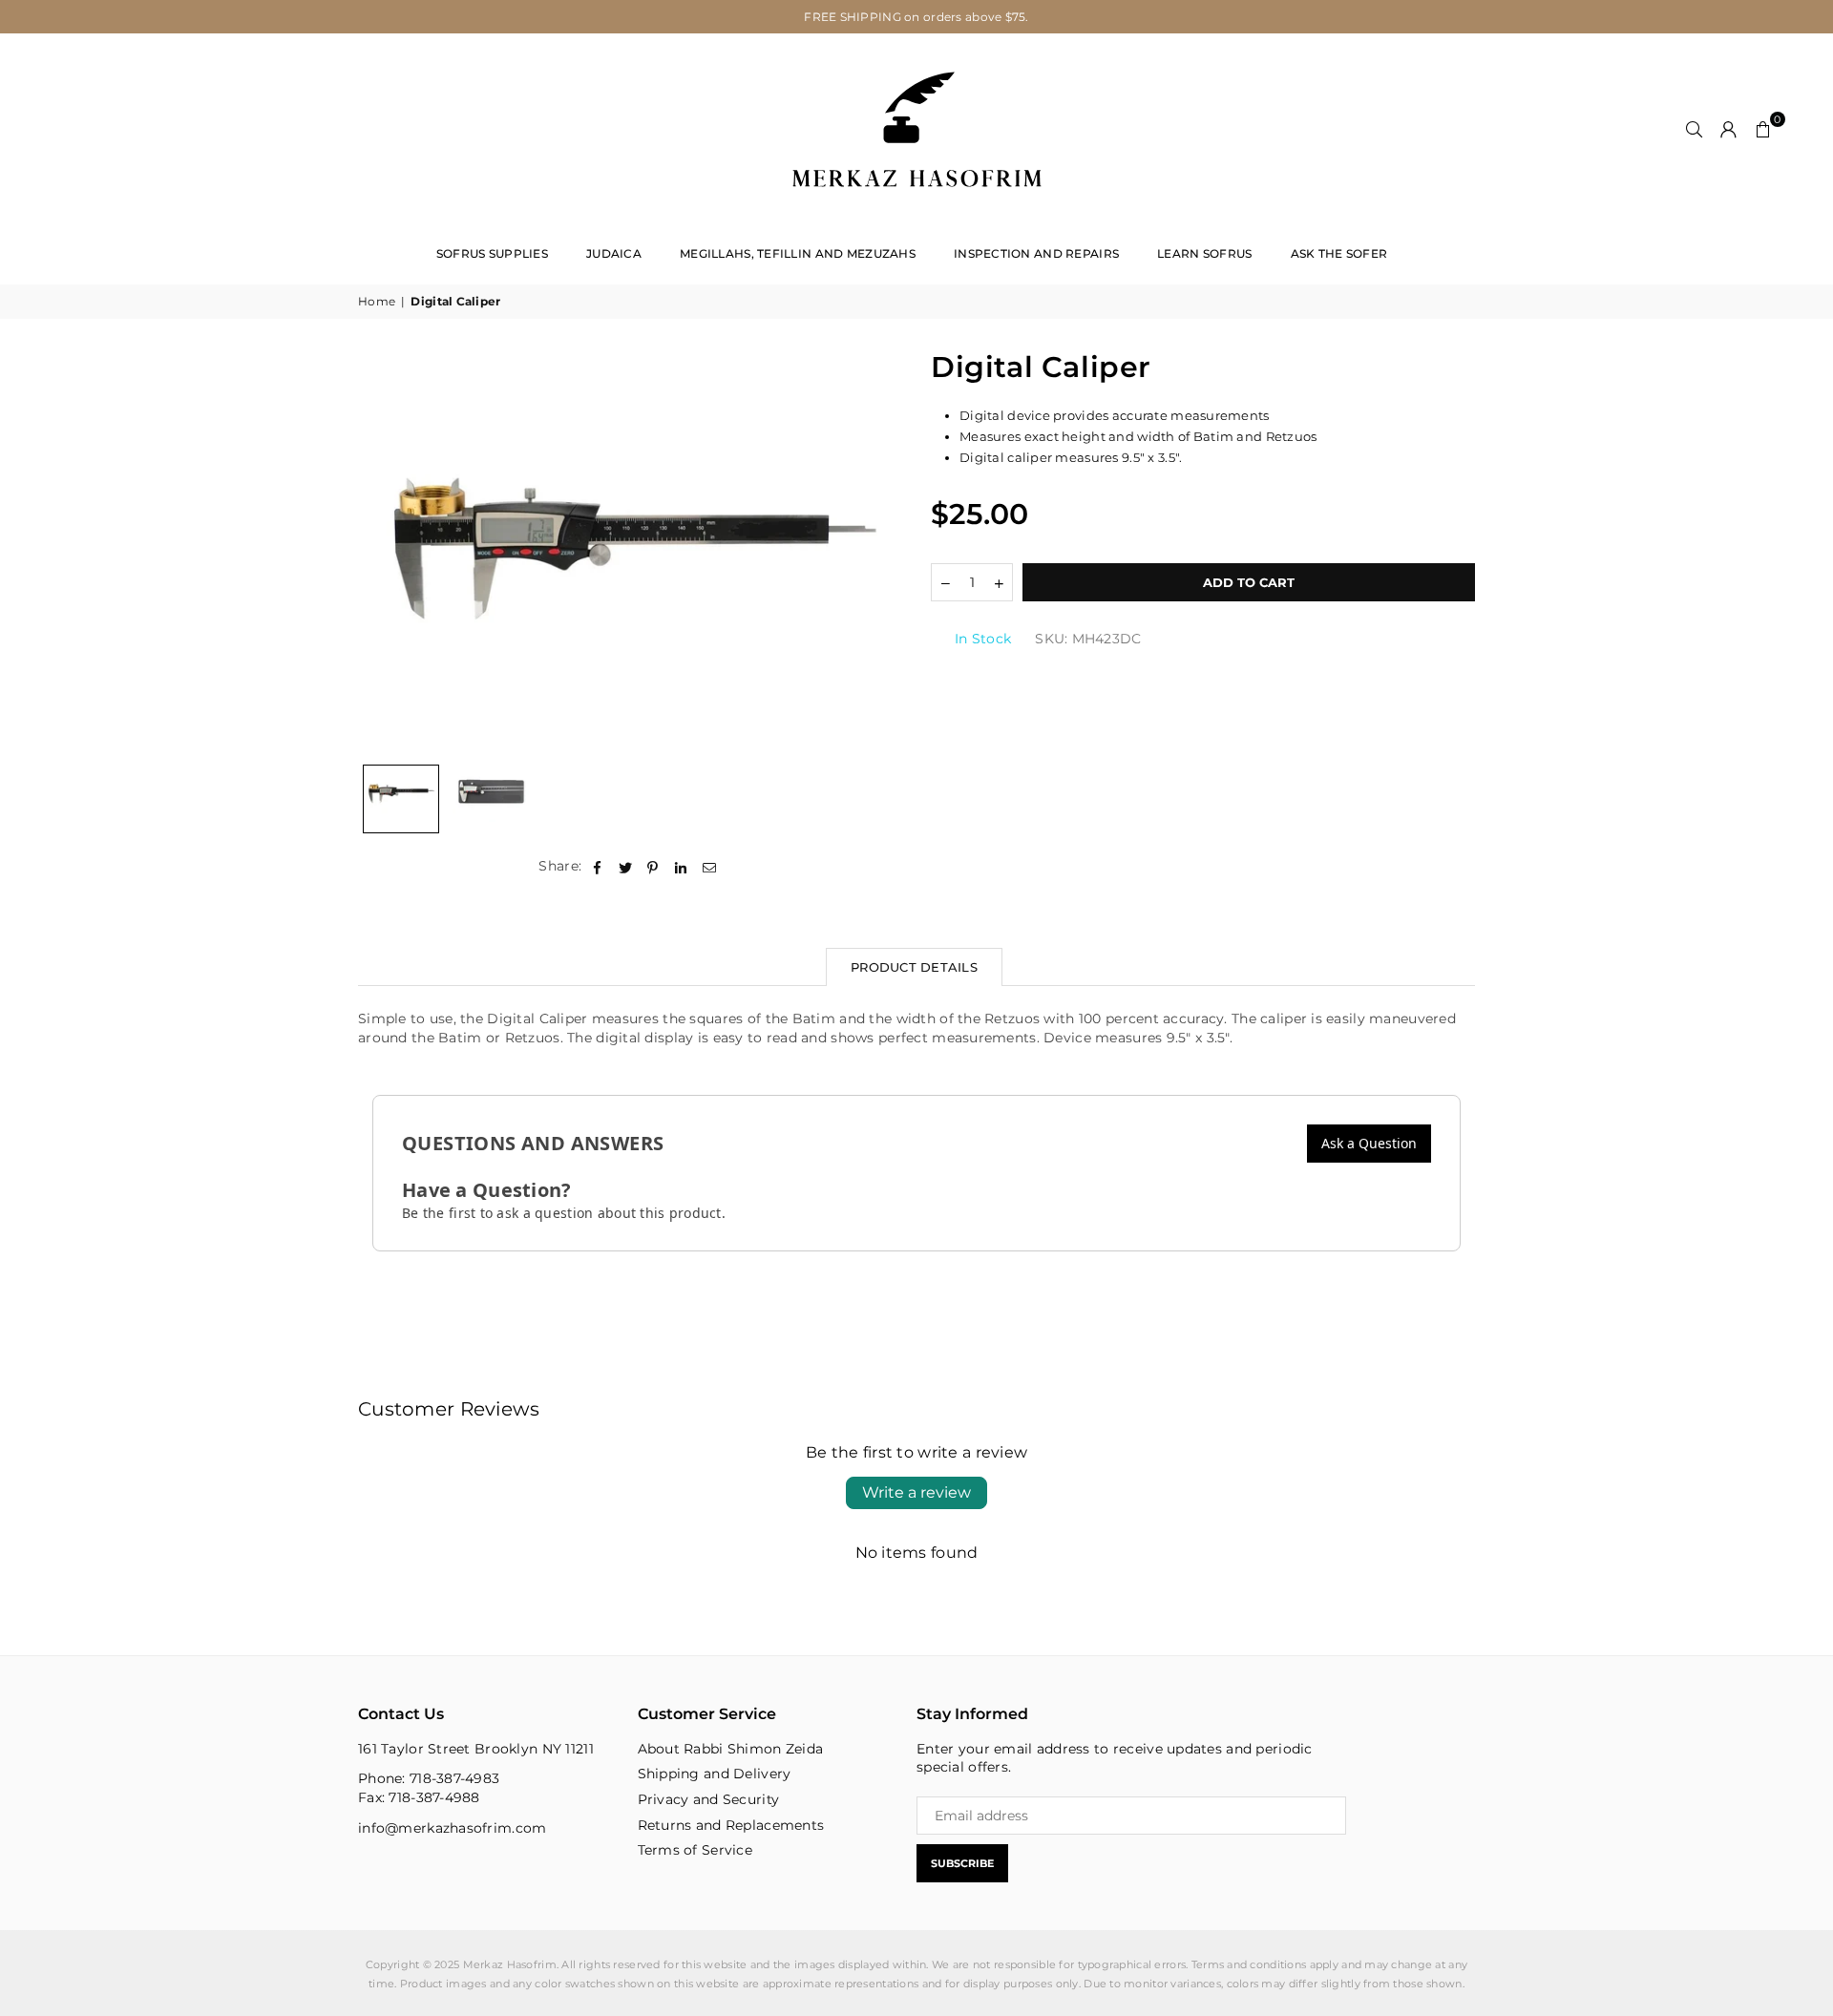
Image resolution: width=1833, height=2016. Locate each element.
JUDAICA (614, 253)
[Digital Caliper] (401, 799)
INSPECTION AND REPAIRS (1036, 253)
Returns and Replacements (731, 1825)
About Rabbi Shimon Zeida (731, 1749)
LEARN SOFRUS (1204, 253)
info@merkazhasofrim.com (452, 1828)
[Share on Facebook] (597, 867)
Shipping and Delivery (715, 1774)
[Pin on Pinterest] (653, 867)
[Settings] (1729, 129)
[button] (1763, 129)
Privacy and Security (709, 1799)
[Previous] (384, 551)
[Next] (876, 551)
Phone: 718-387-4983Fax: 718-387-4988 (429, 1788)
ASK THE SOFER (1339, 253)
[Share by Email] (710, 867)
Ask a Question (1369, 1143)
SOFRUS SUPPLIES (492, 253)
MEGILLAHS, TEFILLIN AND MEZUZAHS (798, 253)
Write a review (916, 1492)
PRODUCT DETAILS (914, 967)
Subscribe (962, 1863)
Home (377, 301)
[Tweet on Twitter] (626, 867)
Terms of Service (695, 1850)
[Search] (1695, 129)
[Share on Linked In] (681, 867)
